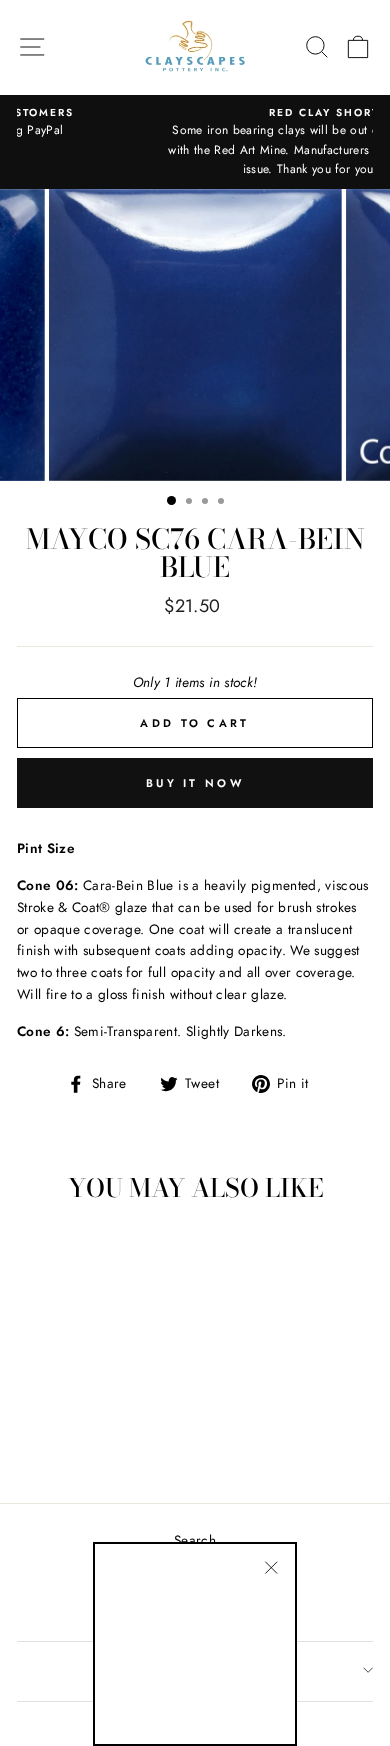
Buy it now (195, 783)
